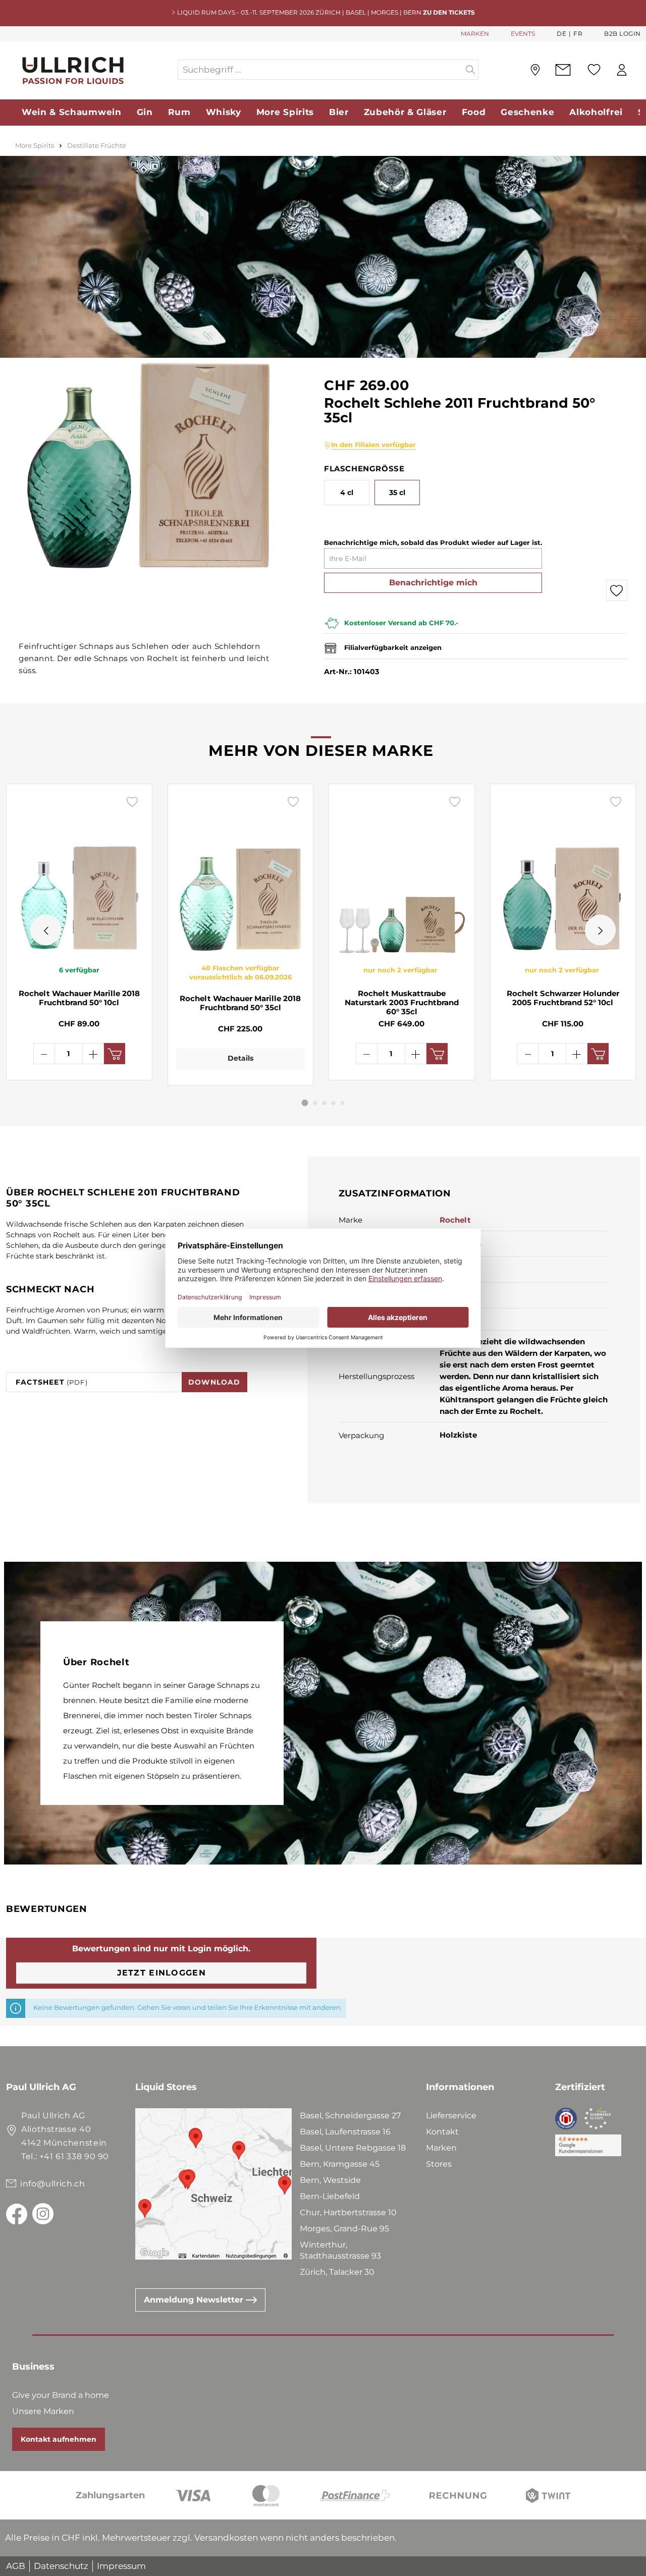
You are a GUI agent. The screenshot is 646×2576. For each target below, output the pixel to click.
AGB (16, 2566)
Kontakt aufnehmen (59, 2439)
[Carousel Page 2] (315, 1103)
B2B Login (623, 34)
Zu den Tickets (449, 12)
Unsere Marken (43, 2411)
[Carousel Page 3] (325, 1103)
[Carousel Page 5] (343, 1103)
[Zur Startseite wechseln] (91, 70)
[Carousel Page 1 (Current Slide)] (305, 1103)
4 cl (347, 492)
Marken (441, 2148)
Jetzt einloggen (161, 1973)
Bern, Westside (330, 2180)
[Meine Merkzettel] (594, 70)
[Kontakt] (563, 70)
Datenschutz (61, 2566)
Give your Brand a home (61, 2395)
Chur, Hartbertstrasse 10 (348, 2212)
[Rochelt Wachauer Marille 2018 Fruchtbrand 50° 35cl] (241, 874)
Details (240, 1058)
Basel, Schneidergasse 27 (350, 2116)
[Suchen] (471, 70)
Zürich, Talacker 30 (337, 2272)
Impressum (121, 2566)
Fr (578, 34)
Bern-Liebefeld (330, 2196)
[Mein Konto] (622, 70)
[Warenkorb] (640, 70)
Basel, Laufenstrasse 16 (345, 2132)
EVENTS (523, 34)
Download (214, 1382)
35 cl (397, 492)
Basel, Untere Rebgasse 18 (353, 2148)
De (561, 34)
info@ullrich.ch (53, 2184)
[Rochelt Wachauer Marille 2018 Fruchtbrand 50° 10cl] (79, 874)
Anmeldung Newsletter (195, 2300)
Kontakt (442, 2132)
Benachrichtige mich (433, 583)
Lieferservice (451, 2116)
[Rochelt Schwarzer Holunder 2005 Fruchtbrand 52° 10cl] (563, 874)
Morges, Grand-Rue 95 (344, 2229)
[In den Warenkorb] (115, 1054)
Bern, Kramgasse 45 (340, 2164)
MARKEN (475, 34)
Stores (439, 2164)
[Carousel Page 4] (334, 1103)
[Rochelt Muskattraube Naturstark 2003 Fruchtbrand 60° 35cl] (402, 874)
